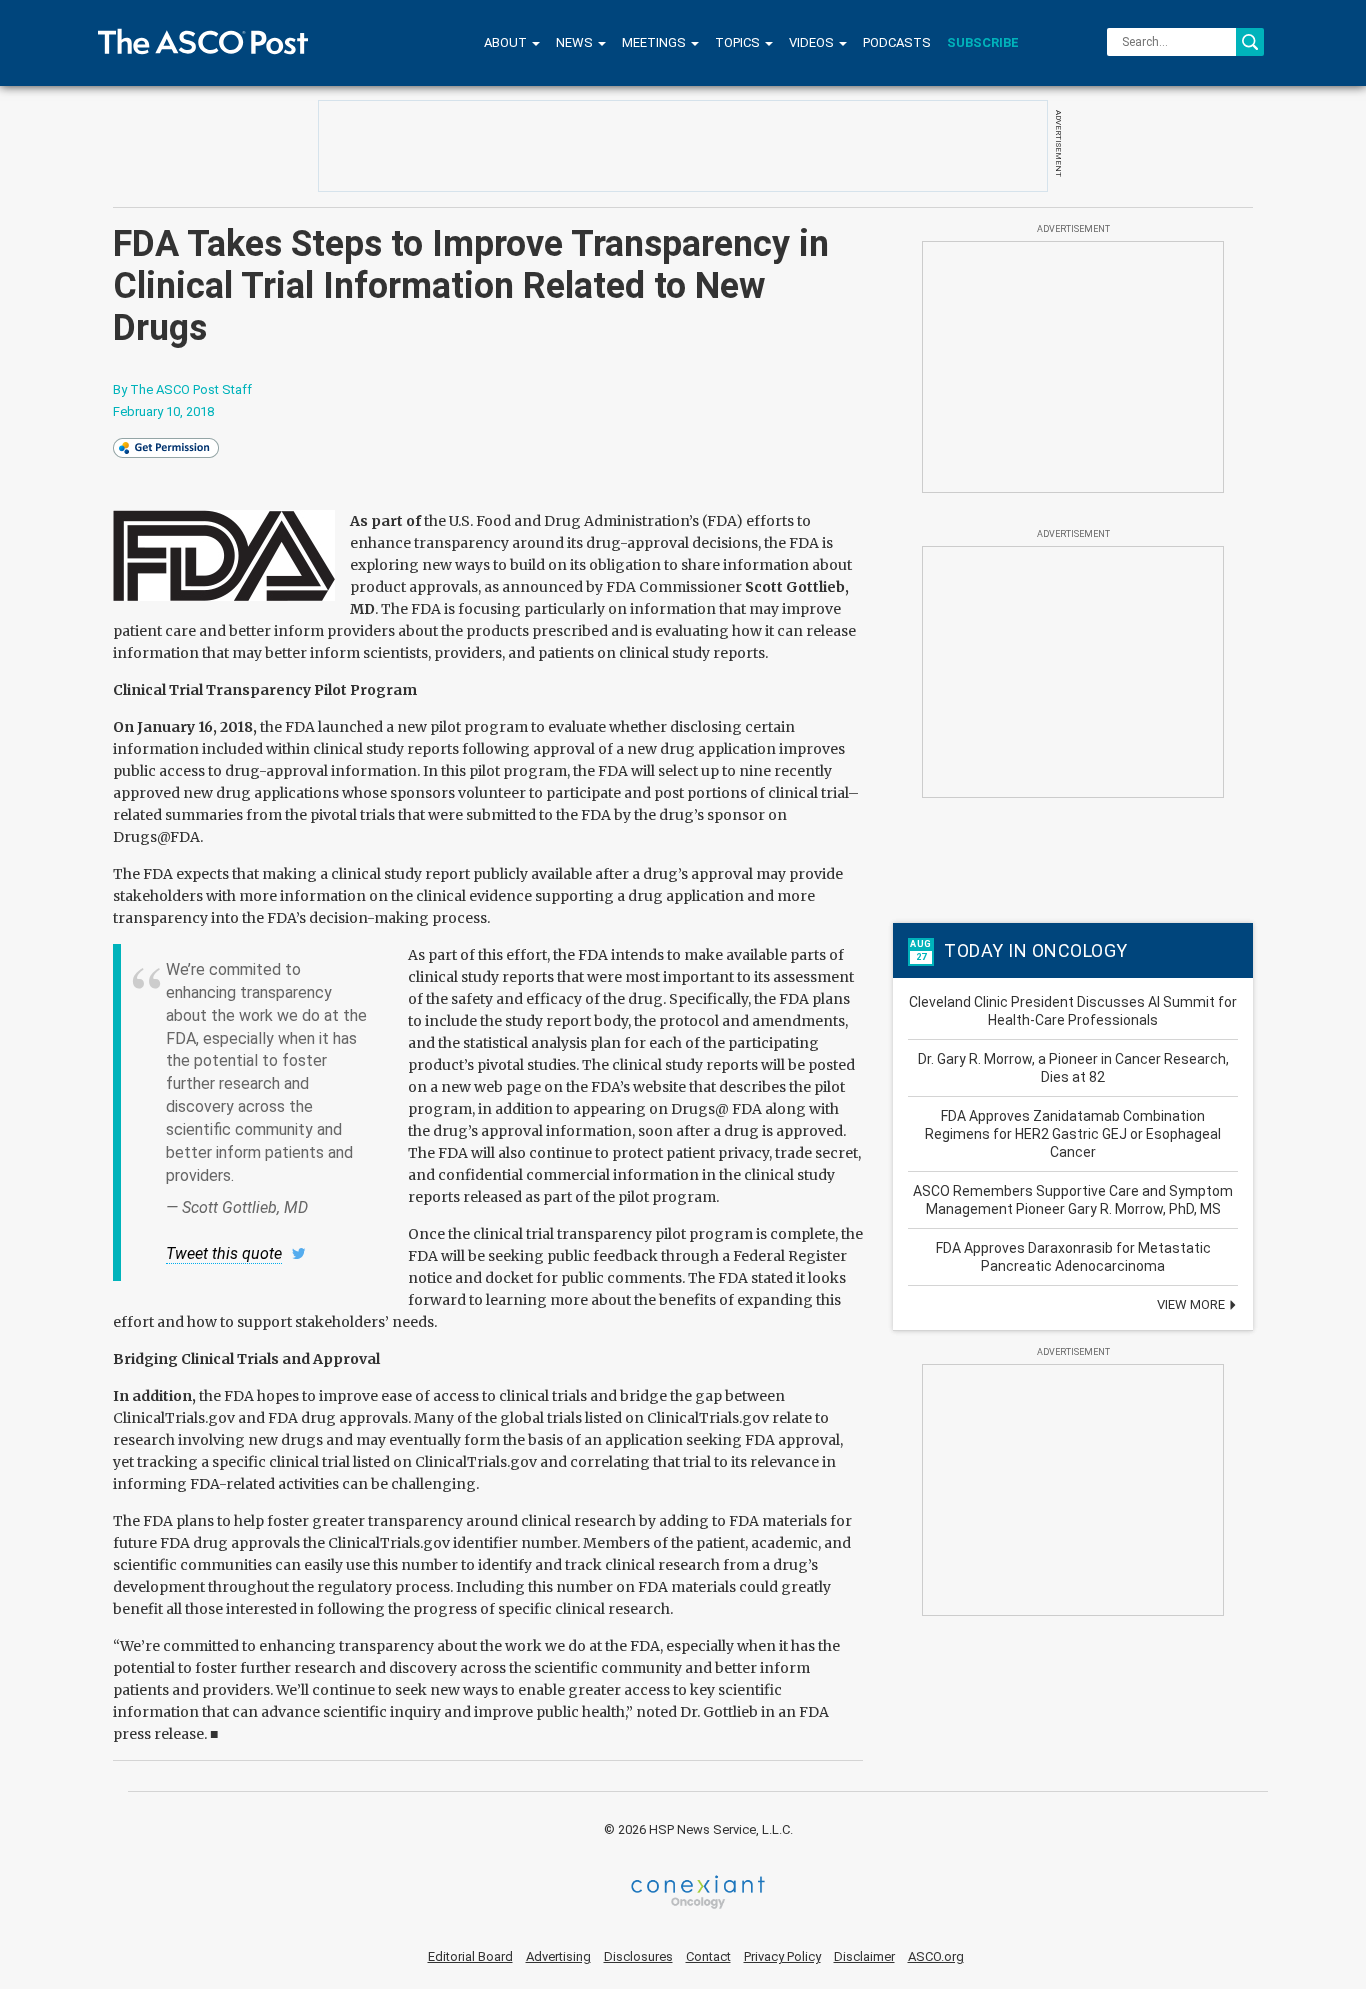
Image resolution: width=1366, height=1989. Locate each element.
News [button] (576, 42)
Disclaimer (864, 1956)
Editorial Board (470, 1956)
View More (1192, 1304)
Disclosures (638, 1956)
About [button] (507, 42)
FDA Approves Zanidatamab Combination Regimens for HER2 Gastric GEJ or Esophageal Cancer (1073, 1134)
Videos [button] (813, 42)
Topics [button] (739, 42)
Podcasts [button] (897, 42)
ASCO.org (936, 1956)
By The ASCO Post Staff (182, 389)
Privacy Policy (782, 1956)
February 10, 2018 (163, 411)
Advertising (558, 1956)
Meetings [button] (655, 42)
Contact (708, 1956)
